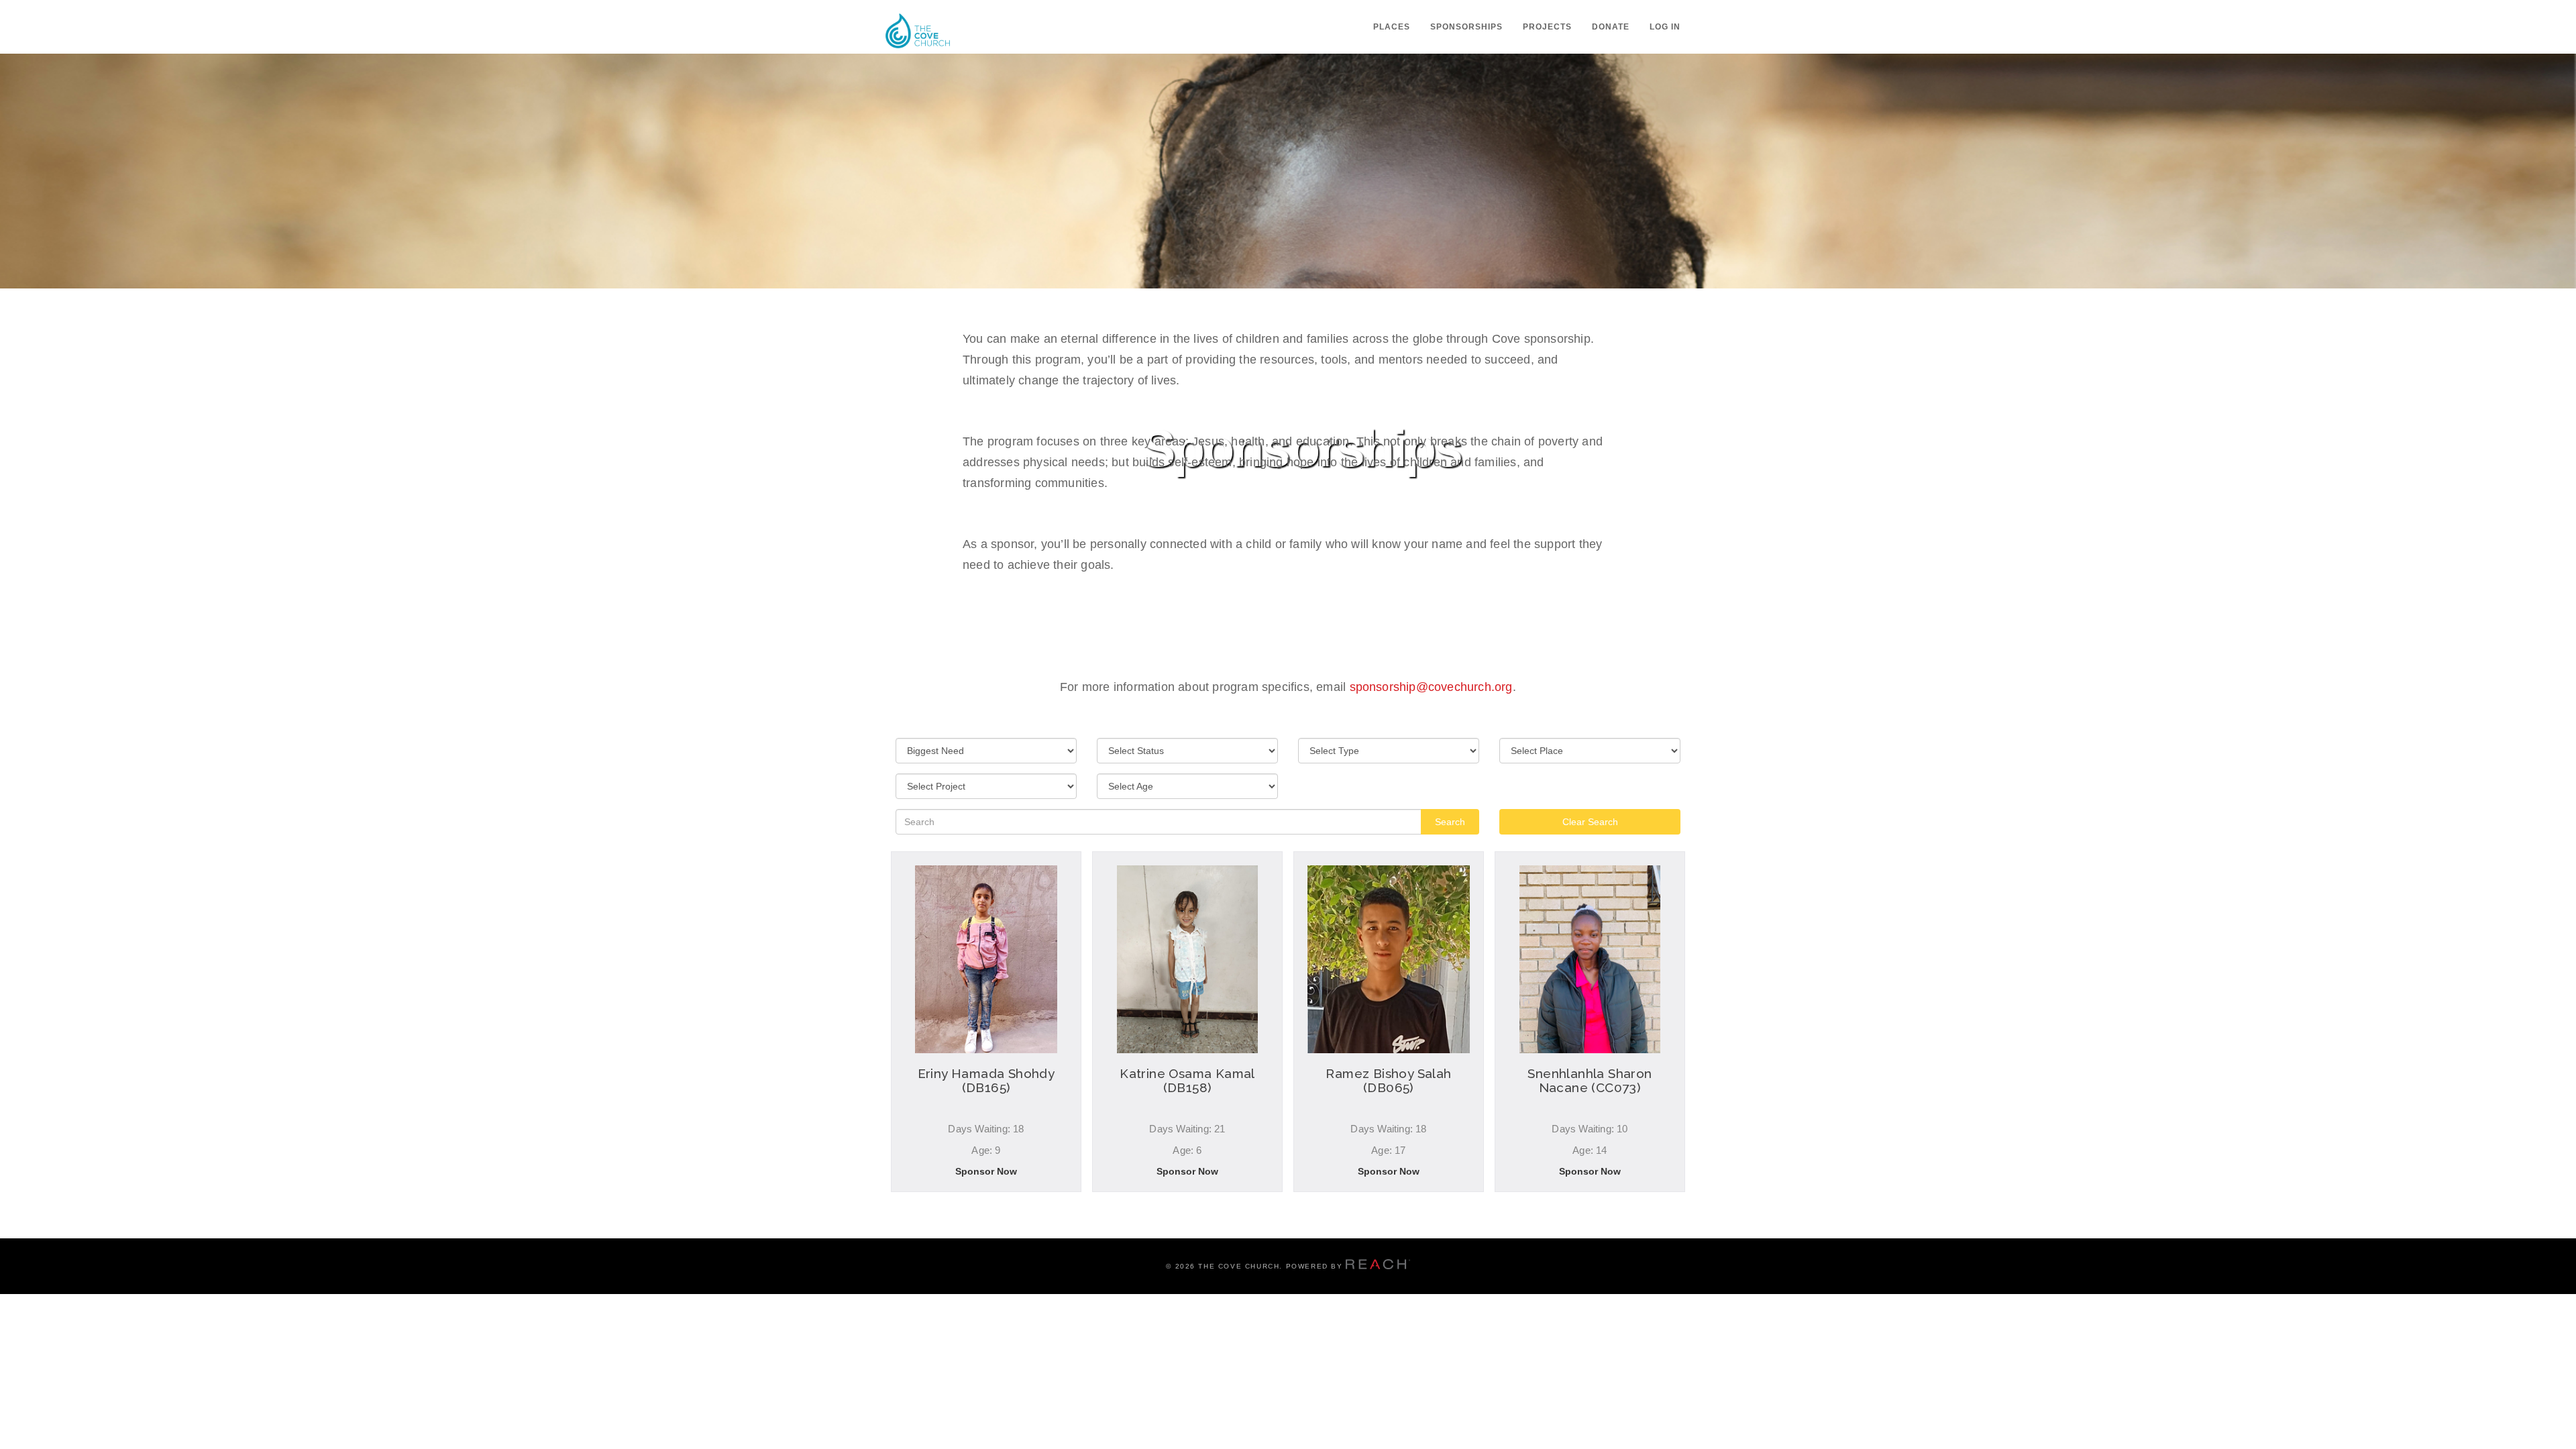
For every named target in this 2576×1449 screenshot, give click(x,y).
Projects (1547, 27)
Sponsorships (1466, 27)
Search (1450, 822)
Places (1392, 27)
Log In (1665, 27)
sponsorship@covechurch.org (1431, 687)
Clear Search (1590, 822)
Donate (1611, 27)
